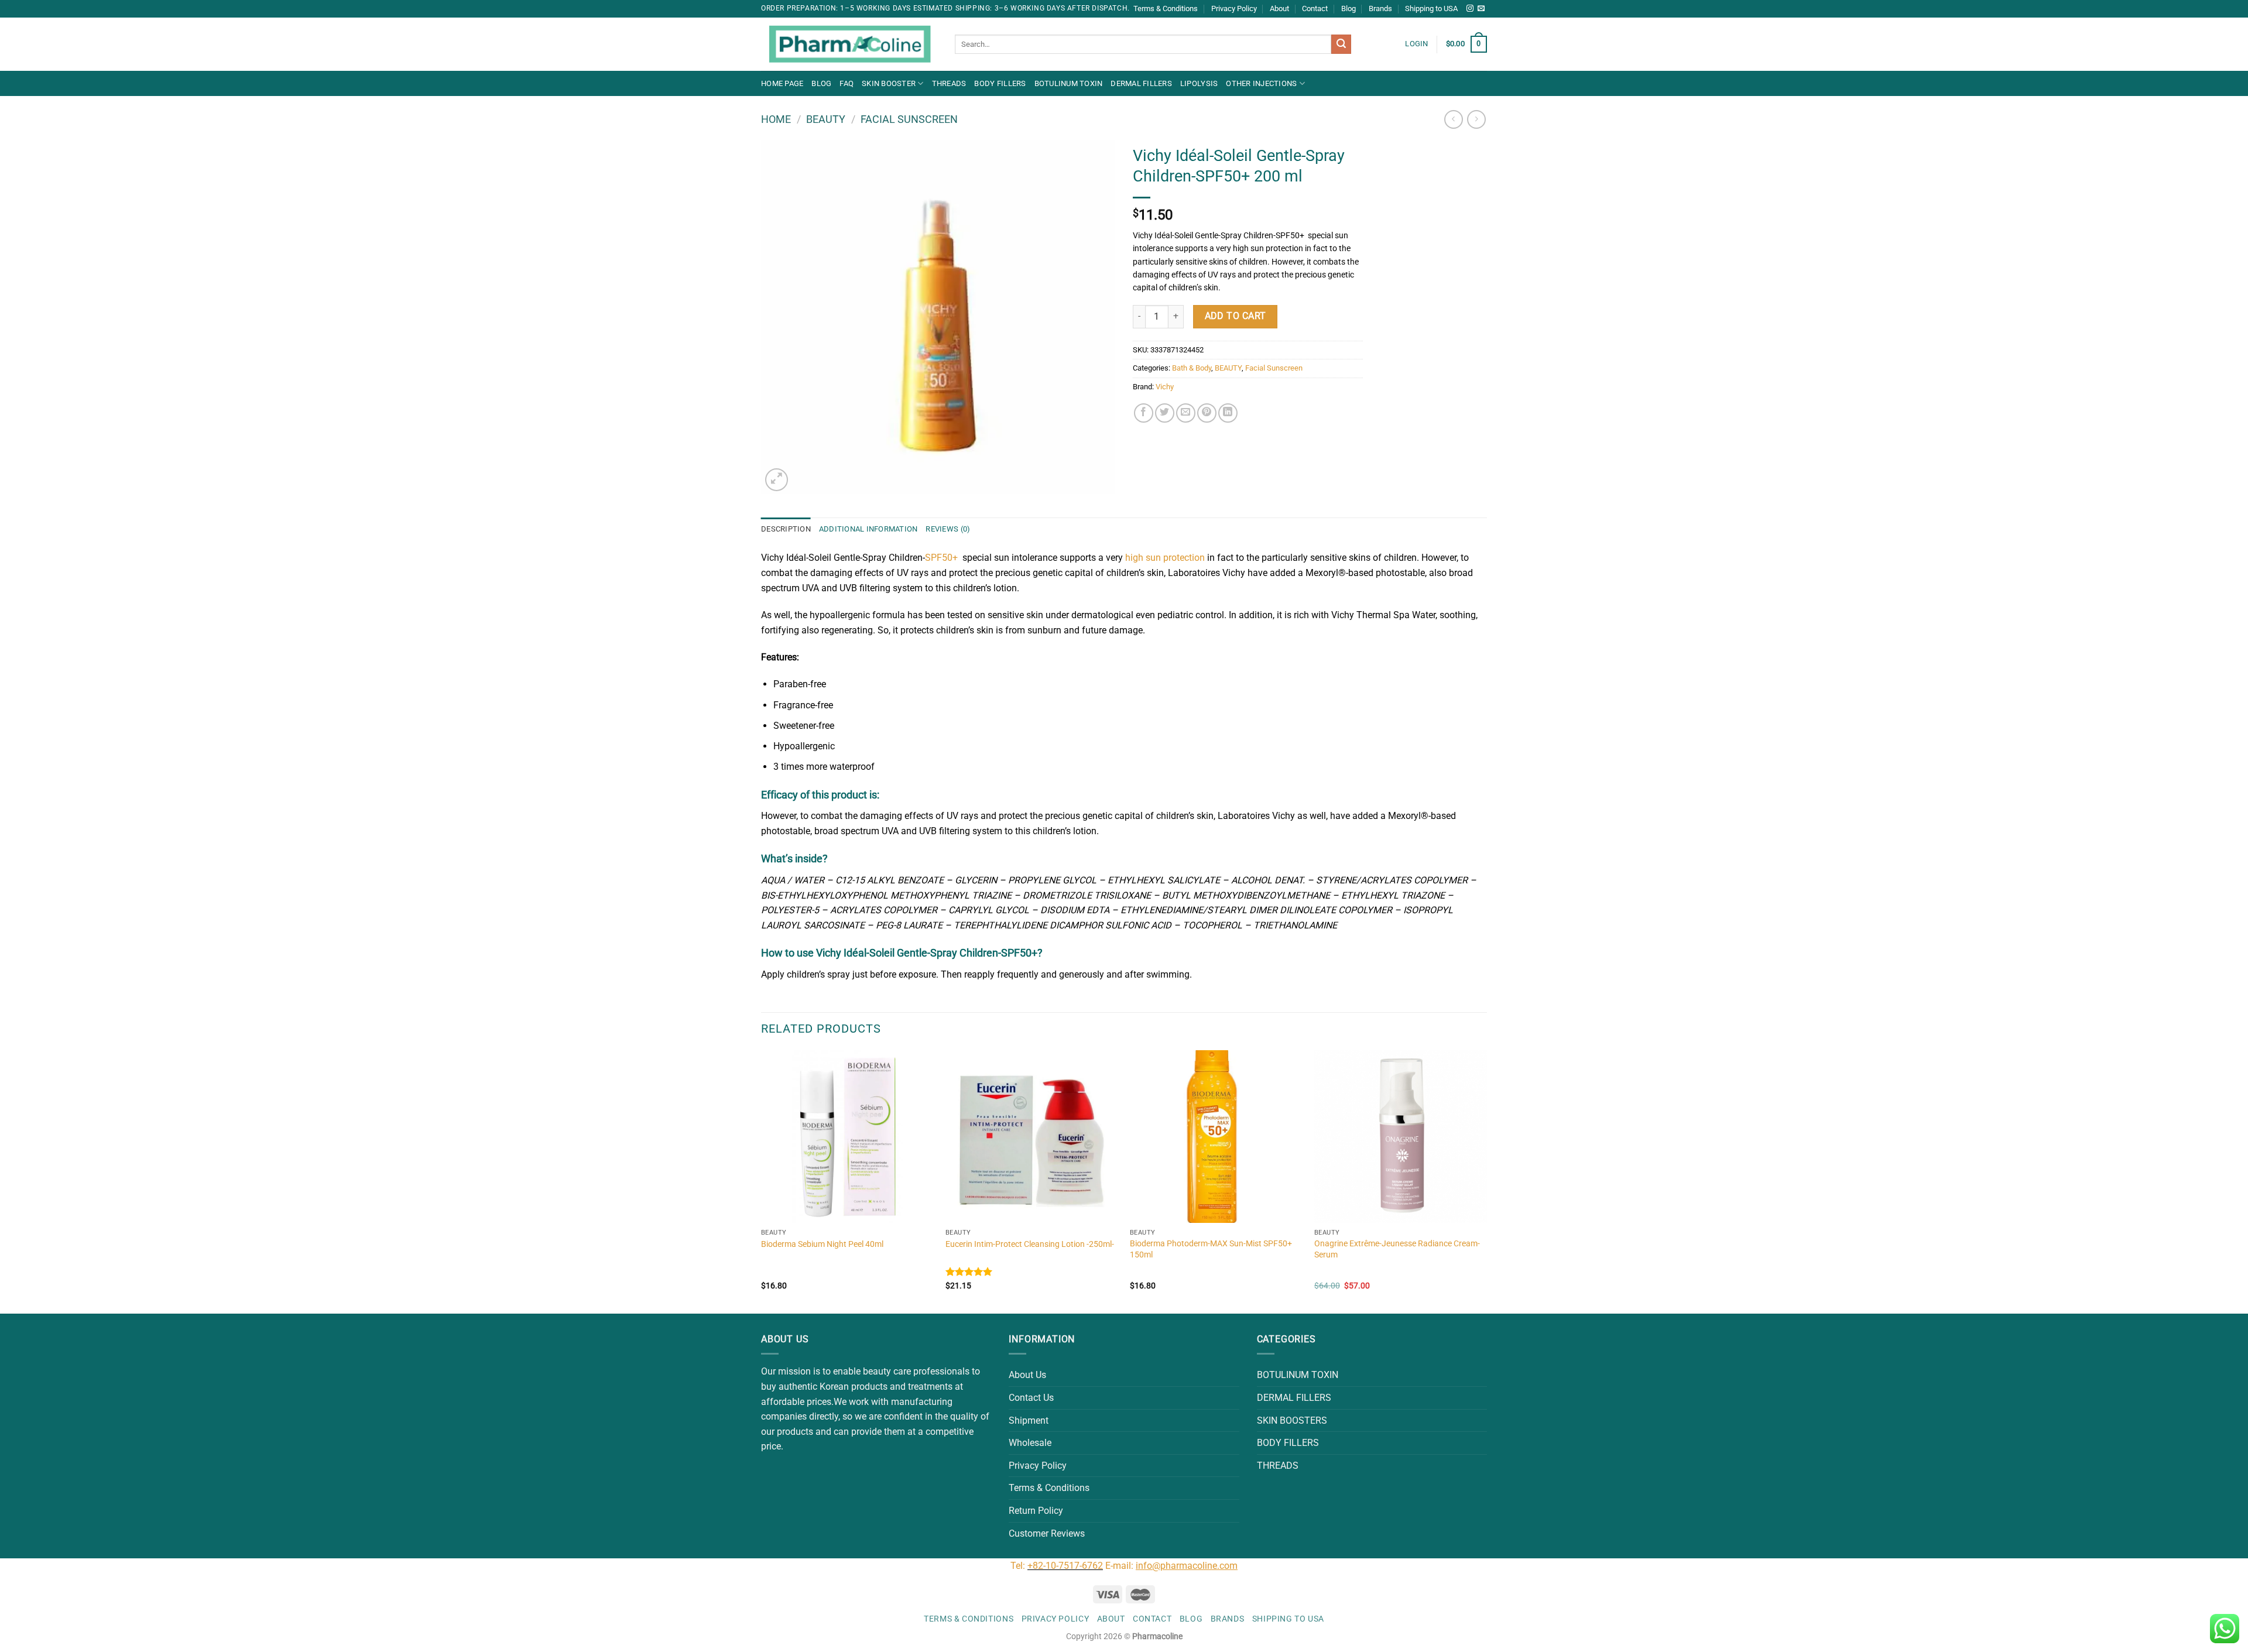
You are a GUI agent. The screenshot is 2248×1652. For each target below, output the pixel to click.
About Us (1027, 1375)
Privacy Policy (1234, 8)
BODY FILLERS (1000, 83)
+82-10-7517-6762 (1065, 1566)
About (1279, 8)
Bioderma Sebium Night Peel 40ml (822, 1244)
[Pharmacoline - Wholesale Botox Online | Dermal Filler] (849, 44)
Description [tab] (786, 529)
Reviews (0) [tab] (948, 529)
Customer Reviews (1047, 1533)
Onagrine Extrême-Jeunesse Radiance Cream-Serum (1397, 1249)
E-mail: (1171, 1566)
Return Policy (1036, 1511)
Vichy (1165, 387)
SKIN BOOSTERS (1292, 1420)
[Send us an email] (1481, 9)
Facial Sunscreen (909, 119)
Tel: (1019, 1566)
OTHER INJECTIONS (1261, 83)
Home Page (782, 83)
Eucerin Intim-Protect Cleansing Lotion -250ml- (1030, 1244)
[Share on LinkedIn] (1228, 413)
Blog (1349, 8)
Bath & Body (1192, 368)
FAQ (847, 83)
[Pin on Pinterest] (1207, 413)
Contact (1315, 8)
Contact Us (1031, 1398)
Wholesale (1030, 1443)
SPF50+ (941, 558)
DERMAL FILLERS (1141, 83)
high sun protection (1165, 558)
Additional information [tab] (868, 529)
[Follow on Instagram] (1470, 9)
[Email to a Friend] (1186, 413)
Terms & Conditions (1166, 8)
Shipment (1029, 1420)
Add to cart (1236, 316)
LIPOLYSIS (1199, 83)
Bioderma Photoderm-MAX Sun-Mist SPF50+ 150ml (1211, 1249)
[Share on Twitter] (1165, 413)
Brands (1380, 8)
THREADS (949, 83)
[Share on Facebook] (1144, 413)
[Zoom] (777, 480)
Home (776, 119)
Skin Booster (889, 83)
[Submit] (1341, 44)
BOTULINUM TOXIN (1069, 83)
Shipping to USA (1431, 8)
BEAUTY (826, 119)
